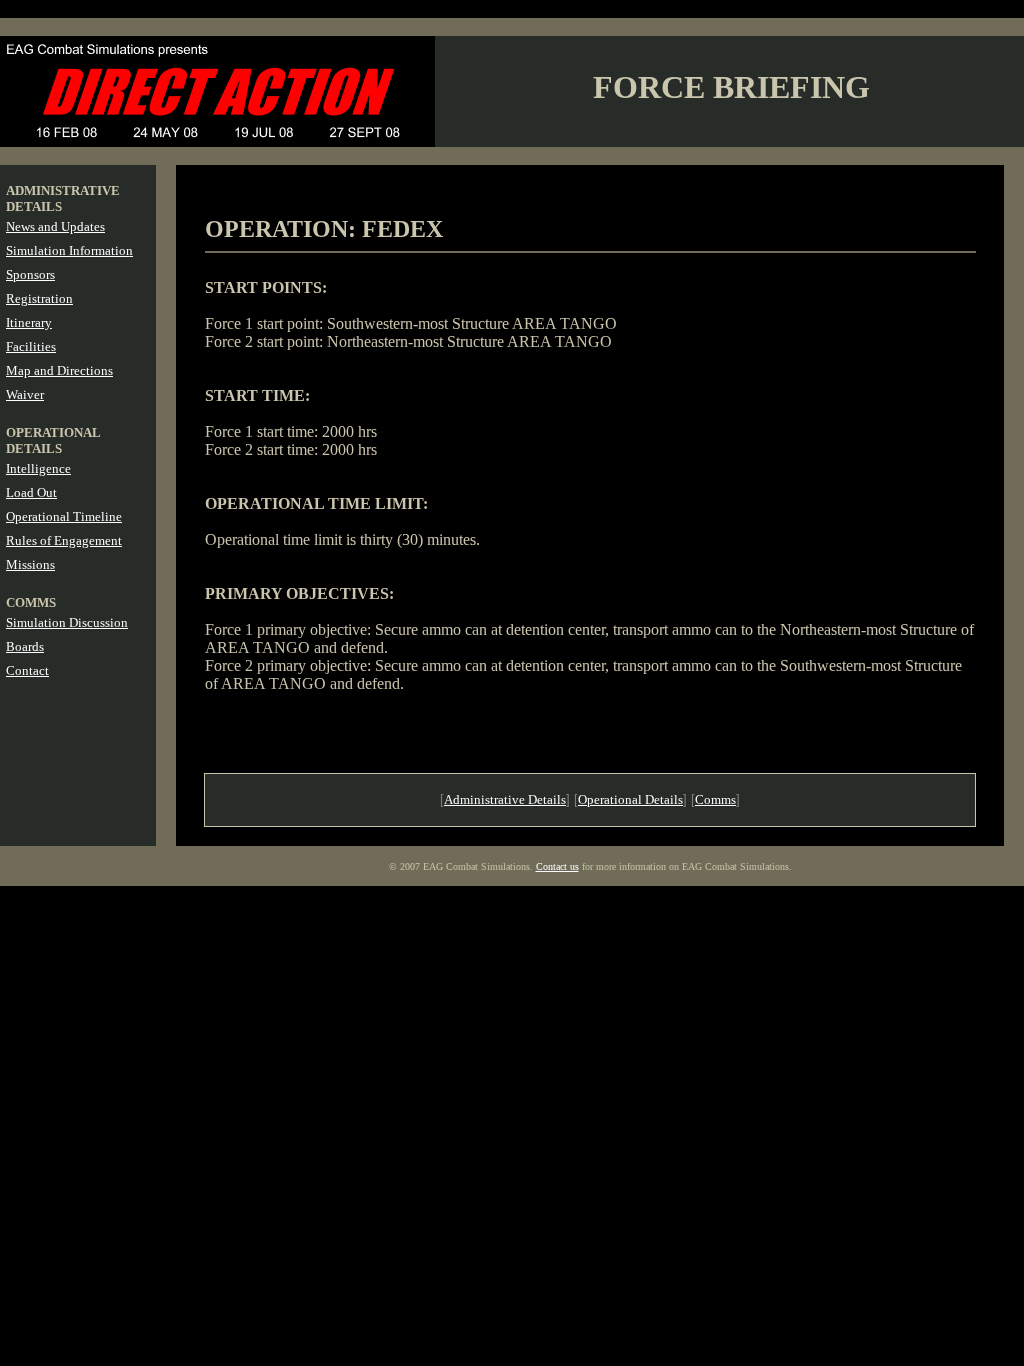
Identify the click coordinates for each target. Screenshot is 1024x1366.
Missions (30, 564)
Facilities (31, 346)
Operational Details (630, 799)
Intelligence (38, 468)
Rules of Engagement (64, 540)
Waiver (25, 394)
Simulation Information (69, 250)
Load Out (31, 492)
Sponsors (30, 274)
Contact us (557, 866)
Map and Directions (59, 370)
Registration (39, 298)
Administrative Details (505, 799)
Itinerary (29, 322)
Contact (27, 670)
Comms (715, 799)
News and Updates (55, 226)
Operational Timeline (64, 516)
